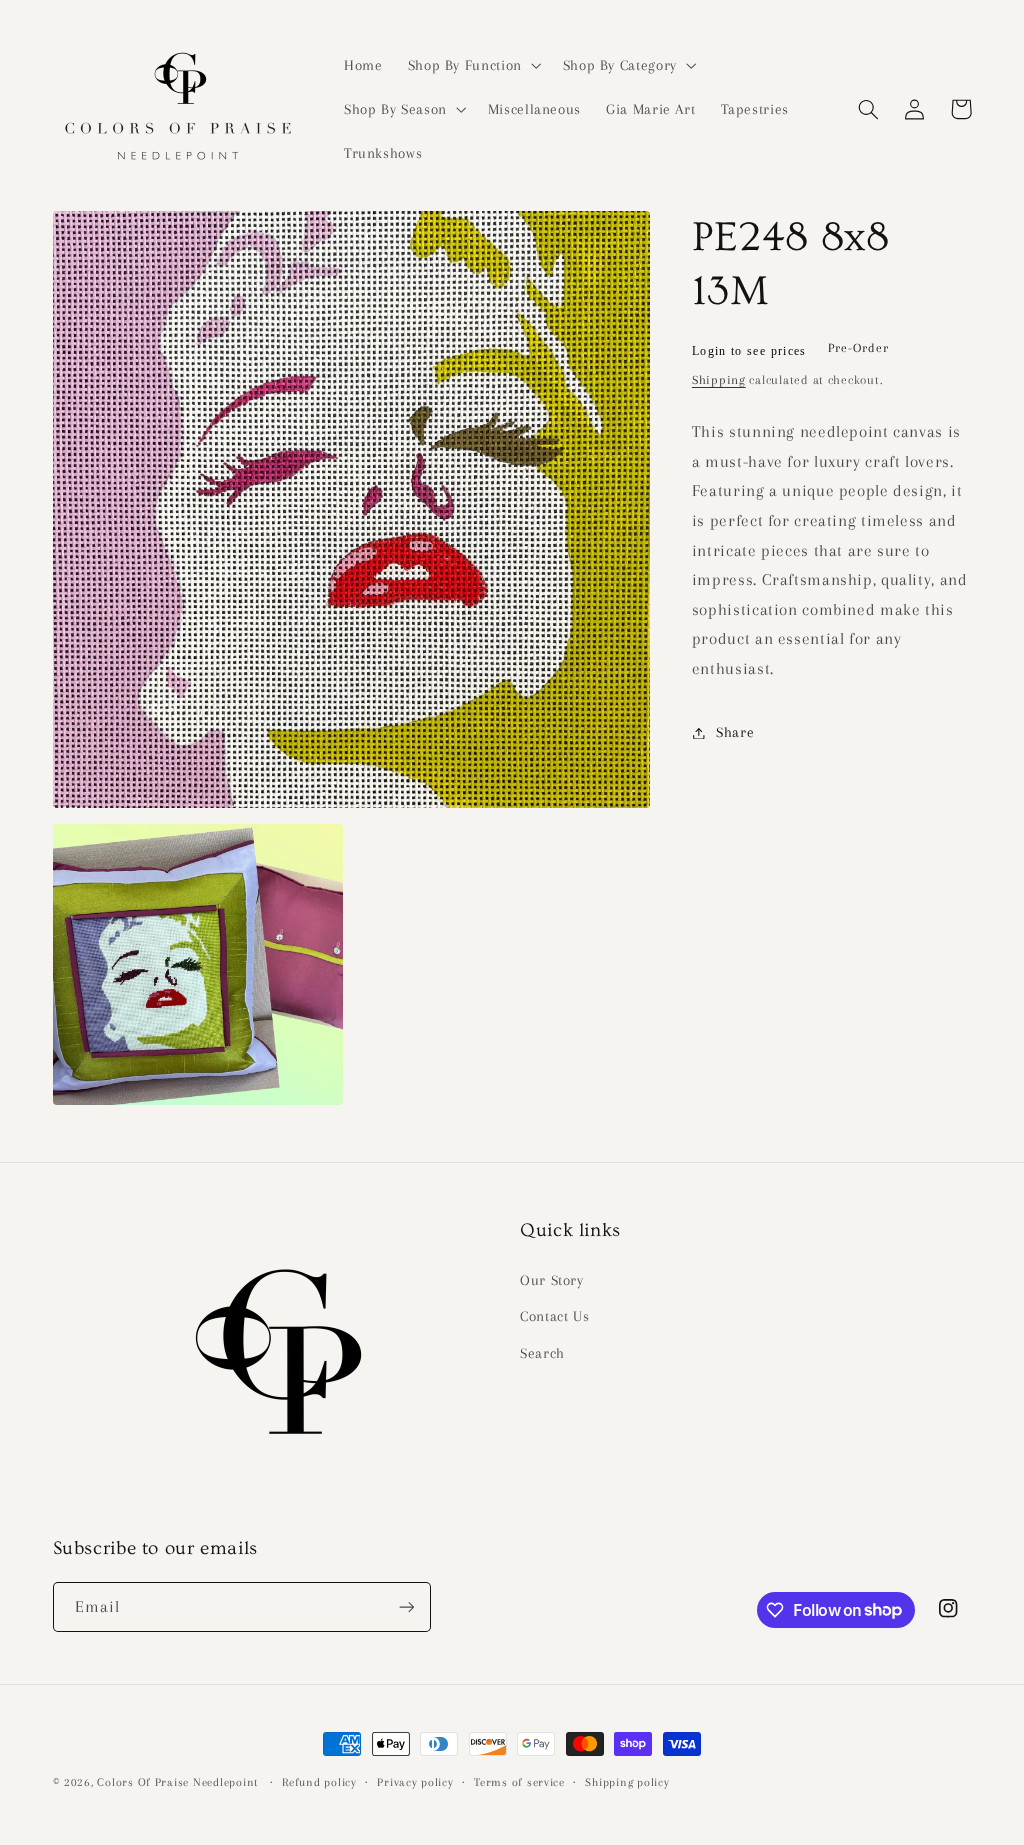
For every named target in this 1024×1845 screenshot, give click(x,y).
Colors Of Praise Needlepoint (177, 1782)
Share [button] (735, 732)
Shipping (719, 380)
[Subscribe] (406, 1606)
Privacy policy (415, 1782)
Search (542, 1353)
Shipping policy (627, 1782)
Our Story (552, 1280)
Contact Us (554, 1316)
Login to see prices (749, 351)
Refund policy (319, 1782)
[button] (472, 65)
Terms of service (519, 1782)
